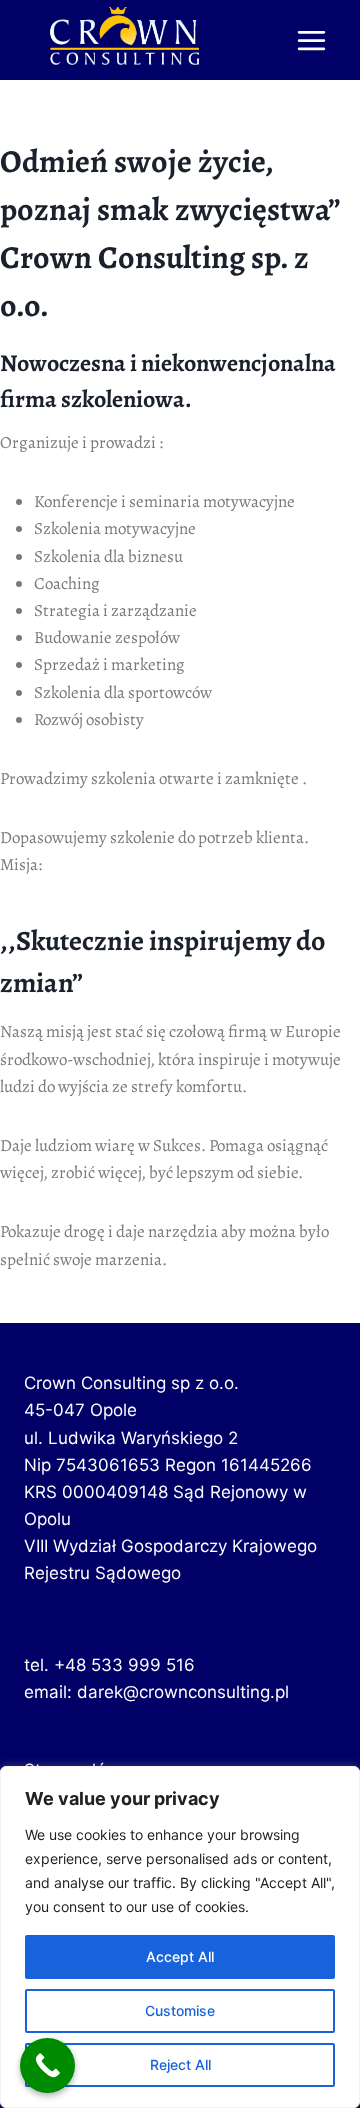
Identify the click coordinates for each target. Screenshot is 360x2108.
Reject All (180, 2064)
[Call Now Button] (47, 2065)
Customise (180, 2010)
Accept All (180, 1956)
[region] (180, 1937)
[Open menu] (311, 40)
